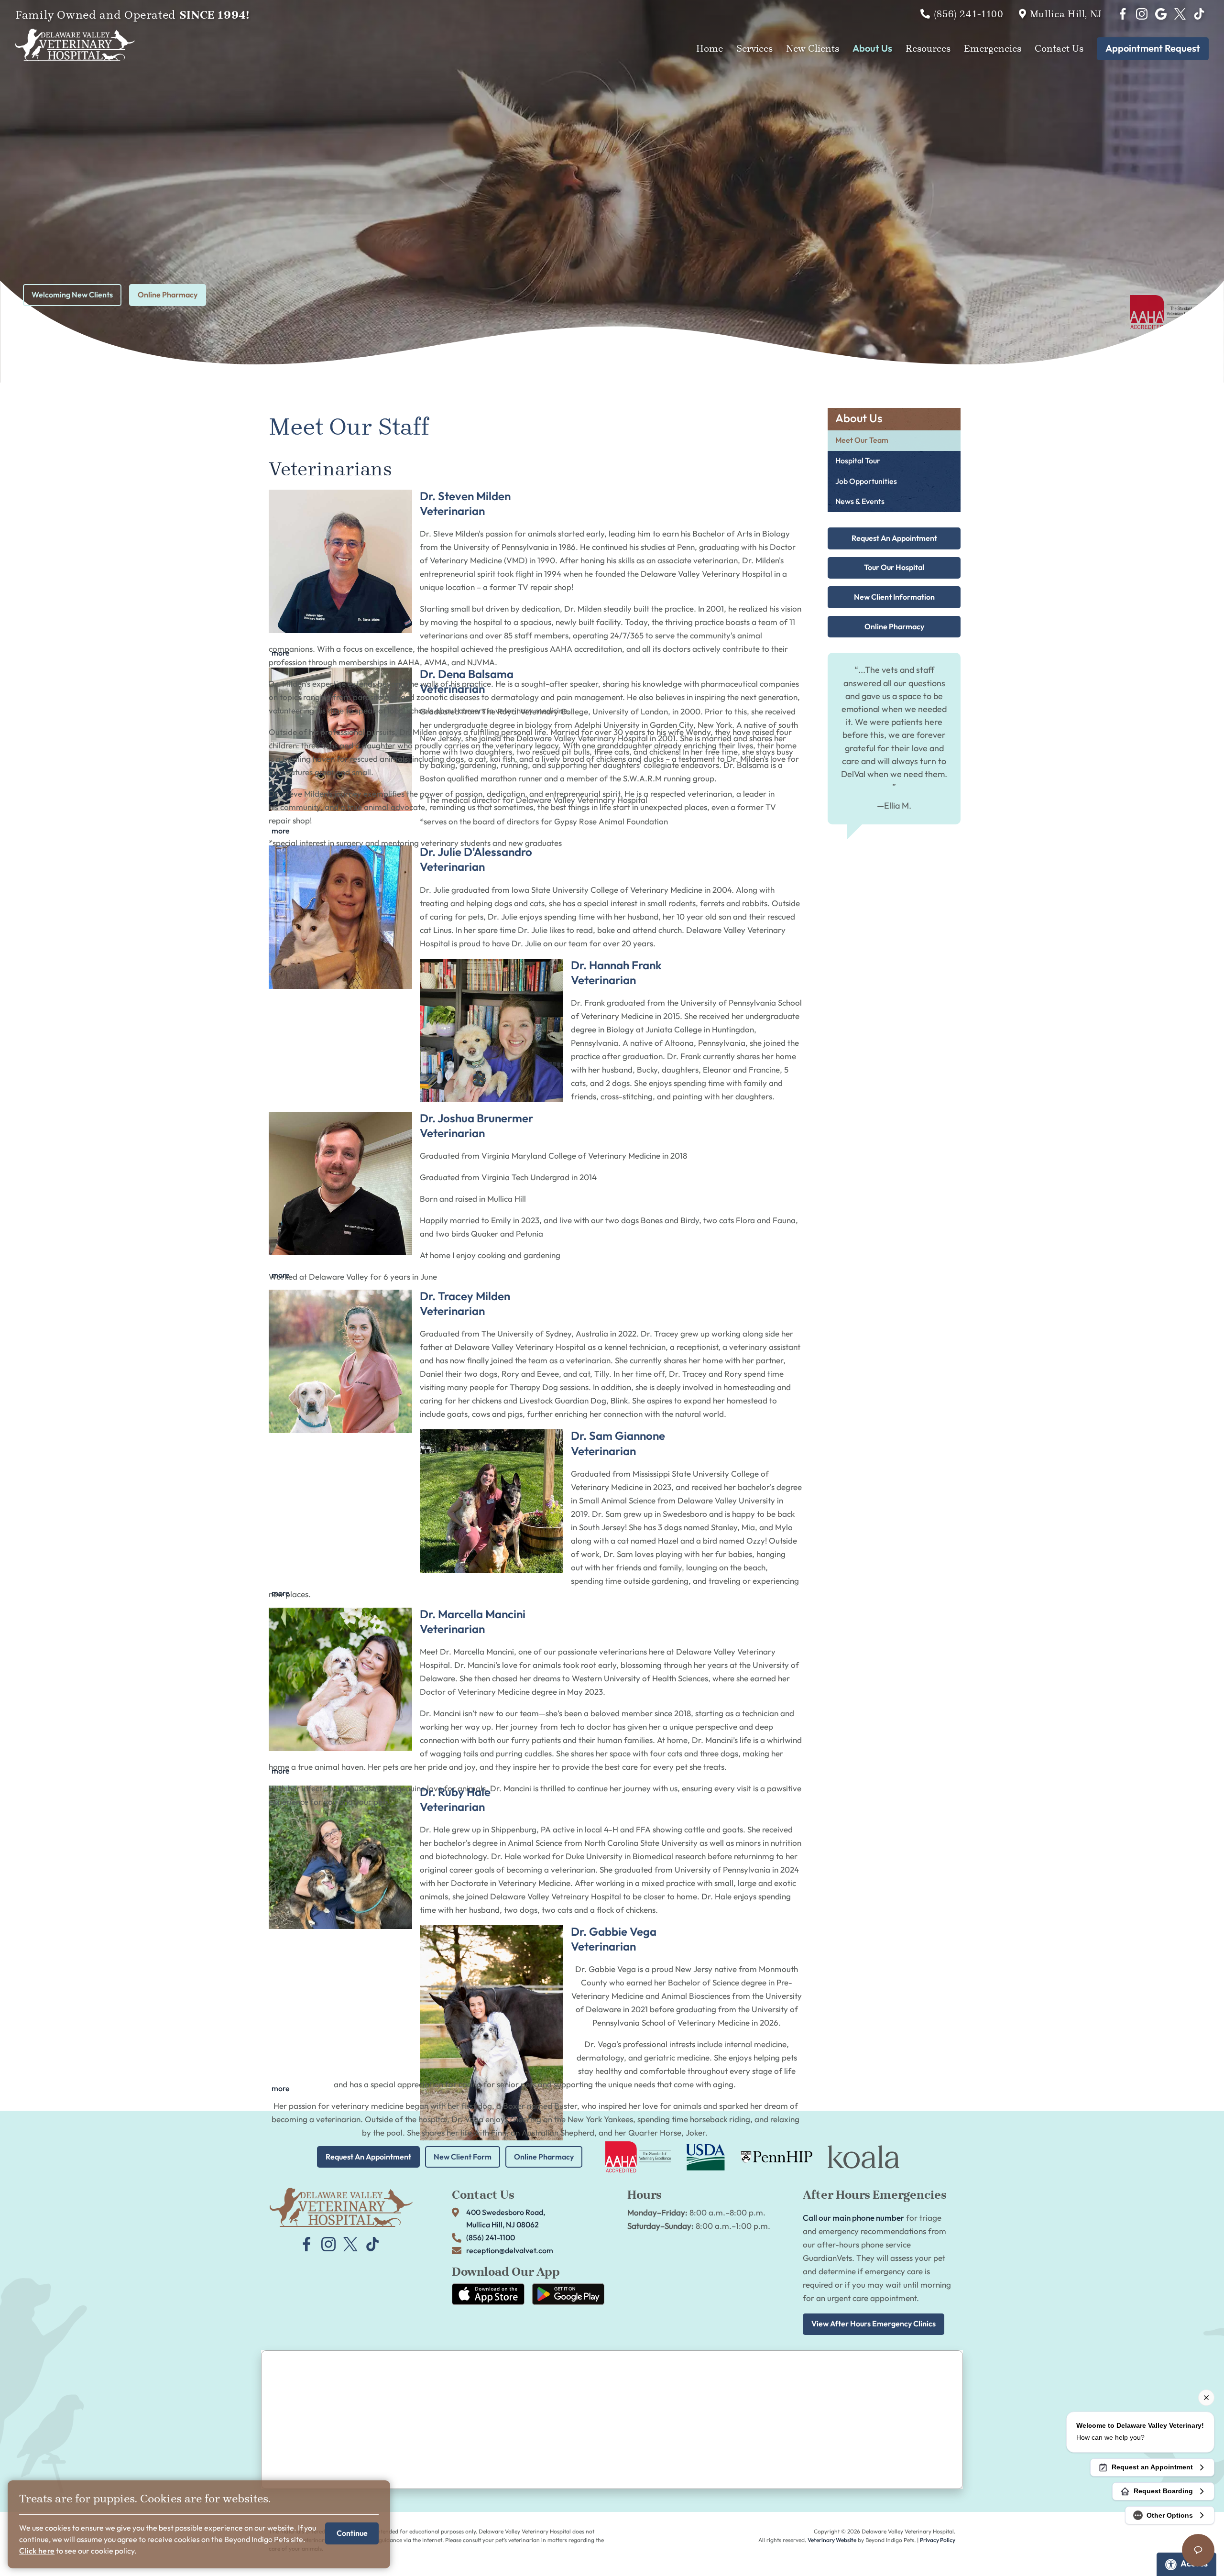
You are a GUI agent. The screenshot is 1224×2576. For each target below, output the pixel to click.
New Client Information (894, 597)
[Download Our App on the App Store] (488, 2294)
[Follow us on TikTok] (1199, 14)
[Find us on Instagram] (1142, 14)
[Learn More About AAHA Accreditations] (638, 2157)
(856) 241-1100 (969, 14)
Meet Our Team (862, 441)
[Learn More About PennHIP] (776, 2157)
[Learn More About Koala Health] (863, 2157)
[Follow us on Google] (1161, 14)
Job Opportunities (866, 482)
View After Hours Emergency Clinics (874, 2324)
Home (710, 49)
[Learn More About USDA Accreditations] (706, 2157)
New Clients (813, 49)
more (281, 653)
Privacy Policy (938, 2540)
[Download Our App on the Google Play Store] (568, 2294)
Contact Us (1059, 49)
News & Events (860, 502)
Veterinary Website (832, 2540)
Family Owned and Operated (132, 15)
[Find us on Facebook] (1123, 14)
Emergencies (993, 49)
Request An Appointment (894, 538)
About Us (872, 49)
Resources (928, 49)
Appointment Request (1153, 49)
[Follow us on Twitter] (1180, 14)
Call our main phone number (853, 2218)
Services (754, 49)
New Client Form (463, 2157)
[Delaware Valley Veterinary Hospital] (75, 45)
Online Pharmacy (168, 295)
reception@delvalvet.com (510, 2251)
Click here (37, 2551)
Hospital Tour (858, 461)
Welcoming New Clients (72, 295)
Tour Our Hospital (894, 568)
